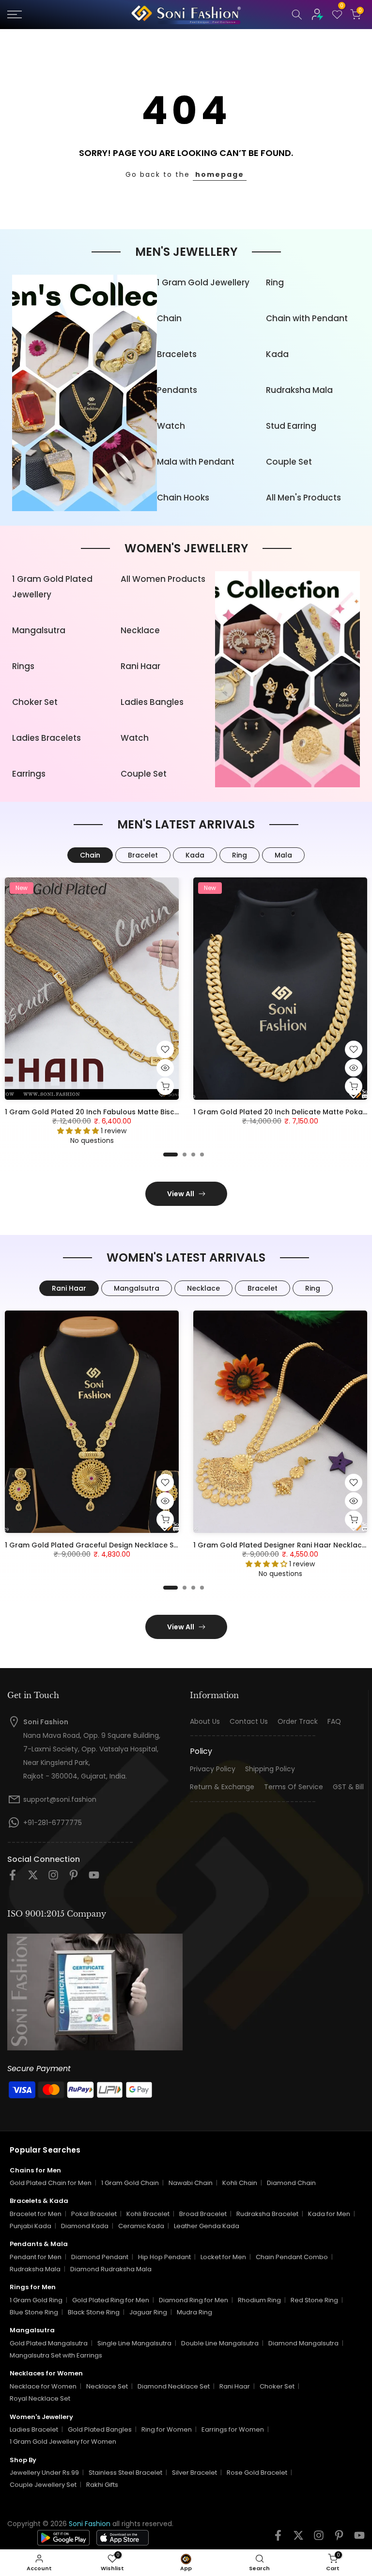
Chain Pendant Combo (292, 2257)
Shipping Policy (270, 1769)
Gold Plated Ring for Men (111, 2300)
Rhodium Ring (259, 2300)
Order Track (298, 1722)
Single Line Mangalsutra (134, 2343)
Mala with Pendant (196, 462)
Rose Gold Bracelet (257, 2473)
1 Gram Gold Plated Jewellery (52, 587)
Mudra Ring (194, 2312)
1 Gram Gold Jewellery (203, 282)
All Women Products (163, 579)
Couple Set (289, 462)
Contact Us (249, 1722)
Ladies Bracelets (46, 738)
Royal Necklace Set (40, 2398)
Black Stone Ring (94, 2312)
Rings (23, 666)
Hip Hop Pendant (164, 2257)
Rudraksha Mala (299, 390)
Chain (169, 318)
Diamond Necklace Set (174, 2386)
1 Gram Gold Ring (36, 2300)
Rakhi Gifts (102, 2485)
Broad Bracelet (203, 2214)
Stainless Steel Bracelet (125, 2473)
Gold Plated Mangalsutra (49, 2343)
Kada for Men (329, 2214)
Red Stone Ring (314, 2300)
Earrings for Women (233, 2429)
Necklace (140, 630)
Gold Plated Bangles (100, 2429)
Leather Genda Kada (207, 2226)
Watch (171, 426)
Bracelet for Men (36, 2214)
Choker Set (35, 702)
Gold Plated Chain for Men (51, 2183)
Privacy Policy (213, 1769)
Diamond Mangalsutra (303, 2343)
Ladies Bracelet (34, 2429)
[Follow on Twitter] (33, 1878)
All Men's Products (303, 498)
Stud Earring (291, 426)
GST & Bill (348, 1787)
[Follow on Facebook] (13, 1878)
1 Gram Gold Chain (130, 2183)
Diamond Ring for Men (194, 2300)
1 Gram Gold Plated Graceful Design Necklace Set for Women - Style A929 (136, 1545)
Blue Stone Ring (34, 2312)
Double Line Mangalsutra (220, 2343)
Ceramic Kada (141, 2226)
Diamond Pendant (100, 2257)
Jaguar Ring (148, 2312)
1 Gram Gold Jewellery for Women (63, 2442)
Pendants (177, 390)
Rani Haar (140, 666)
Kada (277, 354)
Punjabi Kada (31, 2226)
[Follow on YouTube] (94, 1878)
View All (181, 1194)
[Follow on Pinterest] (74, 1878)
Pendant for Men (36, 2257)
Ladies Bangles (152, 702)
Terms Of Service (294, 1787)
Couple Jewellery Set (43, 2485)
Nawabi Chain (191, 2183)
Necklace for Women (43, 2386)
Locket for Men (223, 2257)
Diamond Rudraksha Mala (111, 2269)
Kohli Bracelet (148, 2214)
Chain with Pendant (307, 318)
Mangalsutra (39, 630)
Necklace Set (107, 2386)
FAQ (334, 1722)
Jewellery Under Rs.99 (44, 2473)
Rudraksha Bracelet (267, 2214)
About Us (205, 1722)
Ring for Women (167, 2429)
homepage (220, 174)
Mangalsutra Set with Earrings (56, 2355)
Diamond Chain (291, 2183)
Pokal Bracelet (94, 2214)
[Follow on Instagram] (53, 1878)
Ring (275, 282)
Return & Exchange (222, 1787)
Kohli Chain (240, 2183)
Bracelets (177, 354)
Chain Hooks (183, 498)
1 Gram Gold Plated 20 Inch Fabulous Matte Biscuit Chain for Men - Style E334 (141, 1112)
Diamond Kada (85, 2226)
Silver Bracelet (194, 2473)
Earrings (29, 774)
